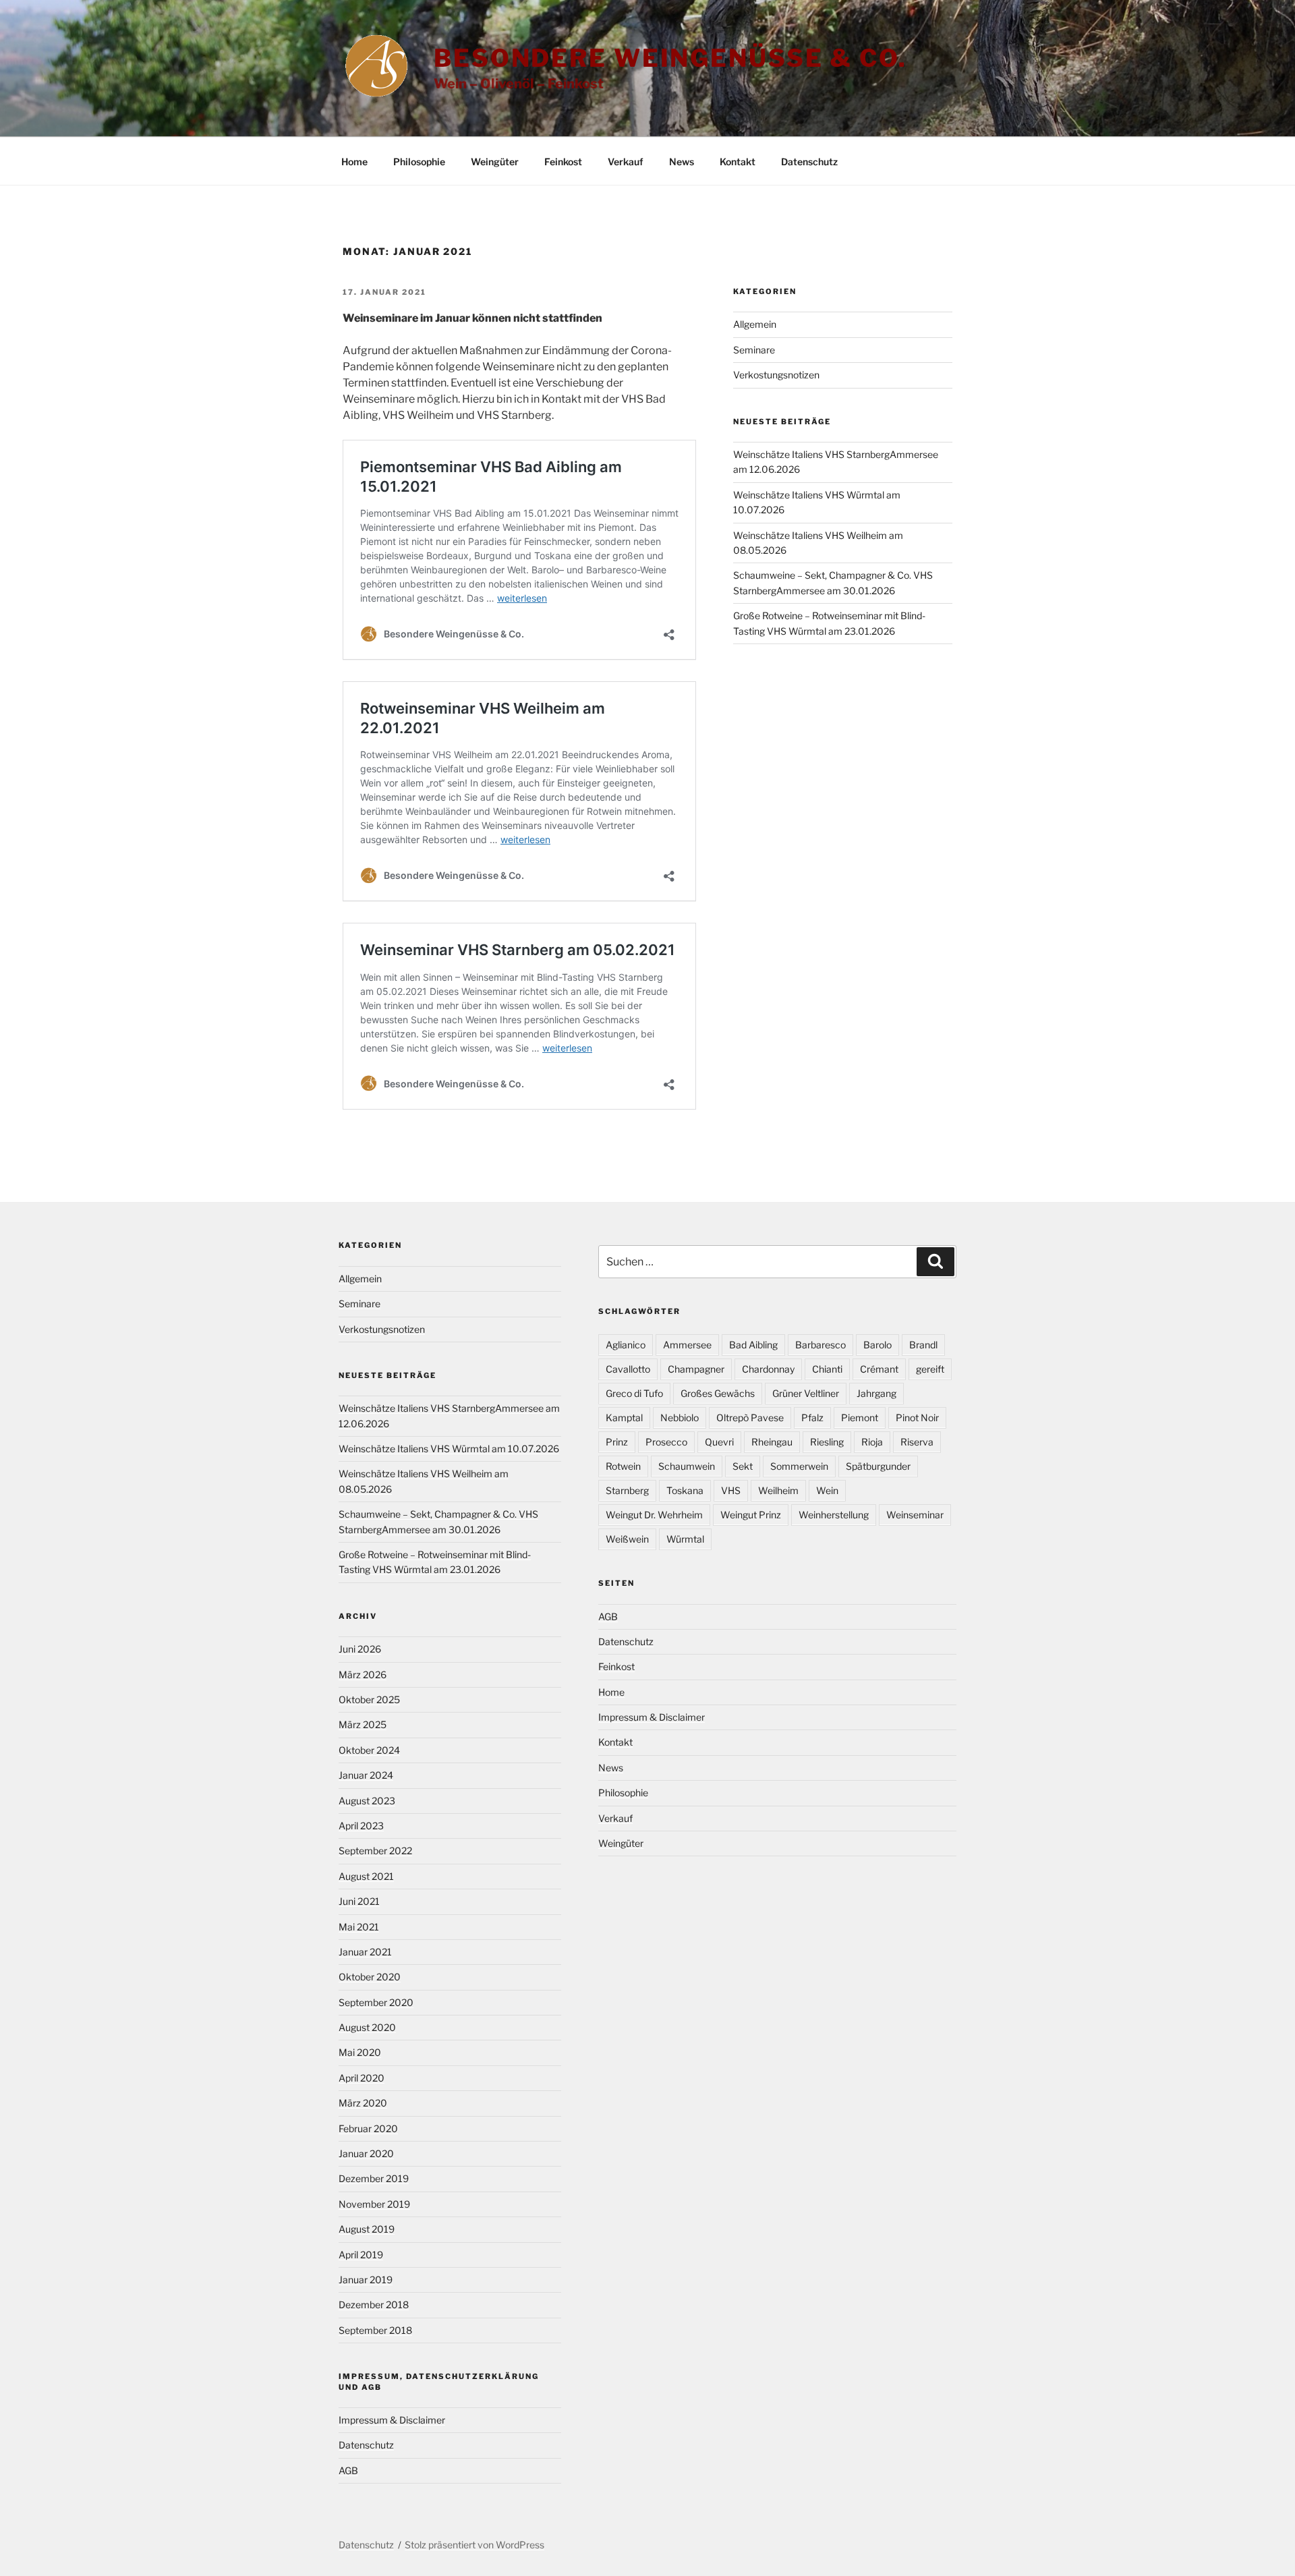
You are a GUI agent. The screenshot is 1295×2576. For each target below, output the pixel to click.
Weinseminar (915, 1515)
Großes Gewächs (718, 1393)
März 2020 (363, 2103)
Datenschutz (809, 162)
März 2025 (363, 1724)
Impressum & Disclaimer (392, 2420)
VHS (731, 1490)
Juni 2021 (359, 1901)
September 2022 (375, 1851)
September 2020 (376, 2002)
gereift (930, 1369)
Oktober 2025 (369, 1699)
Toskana (685, 1490)
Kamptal (624, 1418)
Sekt (743, 1466)
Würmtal (685, 1539)
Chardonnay (768, 1369)
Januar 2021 (365, 1952)
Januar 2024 (366, 1775)
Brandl (923, 1345)
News (682, 162)
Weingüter (495, 162)
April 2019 (361, 2255)
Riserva (917, 1442)
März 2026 (363, 1675)
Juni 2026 (360, 1649)
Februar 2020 (368, 2128)
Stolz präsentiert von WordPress (474, 2545)
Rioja (872, 1442)
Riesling (827, 1442)
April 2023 (361, 1826)
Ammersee (687, 1345)
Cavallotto (628, 1369)
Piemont (860, 1418)
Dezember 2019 (374, 2178)
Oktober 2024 (369, 1750)
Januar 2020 (366, 2153)
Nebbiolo (680, 1418)
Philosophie (419, 162)
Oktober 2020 (370, 1977)
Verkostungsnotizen (776, 375)
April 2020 (362, 2078)
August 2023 (367, 1801)
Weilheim (778, 1490)
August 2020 (367, 2027)
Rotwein (623, 1466)
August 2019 (367, 2229)
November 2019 (374, 2204)
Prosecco (666, 1442)
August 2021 (366, 1876)
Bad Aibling (753, 1345)
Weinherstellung (834, 1515)
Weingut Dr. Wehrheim (654, 1515)
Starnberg (627, 1490)
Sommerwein (799, 1466)
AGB (348, 2470)
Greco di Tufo (634, 1393)
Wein (827, 1490)
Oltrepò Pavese (750, 1418)
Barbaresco (821, 1345)
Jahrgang (876, 1393)
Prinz (617, 1442)
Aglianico (626, 1345)
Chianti (827, 1369)
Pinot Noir (917, 1418)
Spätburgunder (878, 1466)
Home (354, 162)
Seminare (754, 350)
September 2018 (375, 2330)
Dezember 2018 (374, 2305)
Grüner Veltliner (806, 1393)
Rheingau (772, 1442)
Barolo (877, 1345)
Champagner (696, 1369)
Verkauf (626, 162)
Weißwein (627, 1539)
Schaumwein (687, 1466)
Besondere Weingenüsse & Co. (670, 58)
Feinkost (563, 162)
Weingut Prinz (751, 1515)
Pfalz (812, 1418)
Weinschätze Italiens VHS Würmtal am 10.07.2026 (449, 1449)
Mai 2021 (359, 1927)
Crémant (879, 1369)
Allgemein (755, 324)
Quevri (719, 1442)
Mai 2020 (360, 2052)
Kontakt (738, 162)
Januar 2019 (366, 2280)
